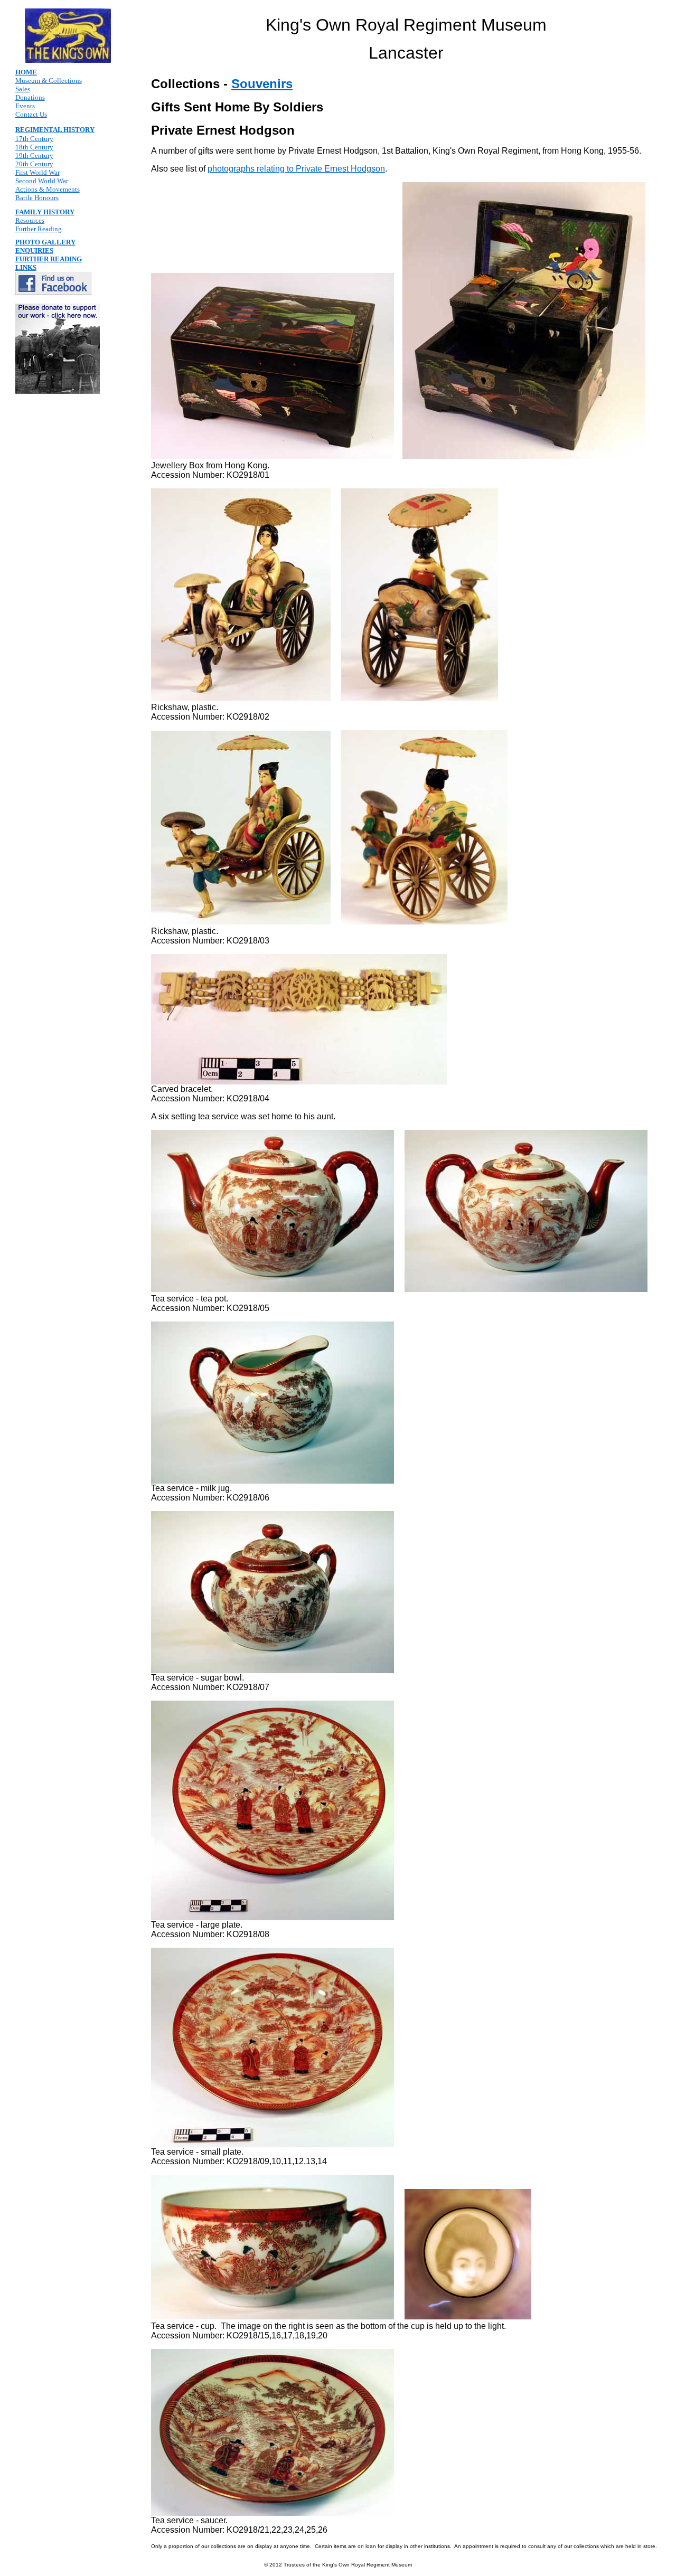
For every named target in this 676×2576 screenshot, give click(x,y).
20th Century (34, 164)
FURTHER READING (49, 259)
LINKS (26, 267)
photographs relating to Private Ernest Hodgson (296, 169)
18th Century (34, 147)
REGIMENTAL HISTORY (55, 130)
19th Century (34, 155)
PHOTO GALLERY (45, 242)
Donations (30, 97)
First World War (37, 172)
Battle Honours (37, 198)
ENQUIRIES (34, 251)
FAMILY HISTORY (45, 212)
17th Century (34, 139)
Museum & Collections (49, 81)
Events (25, 106)
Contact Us (31, 114)
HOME (26, 72)
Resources (30, 220)
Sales (23, 89)
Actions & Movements (48, 189)
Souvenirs (262, 84)
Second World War (42, 181)
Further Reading (39, 229)
